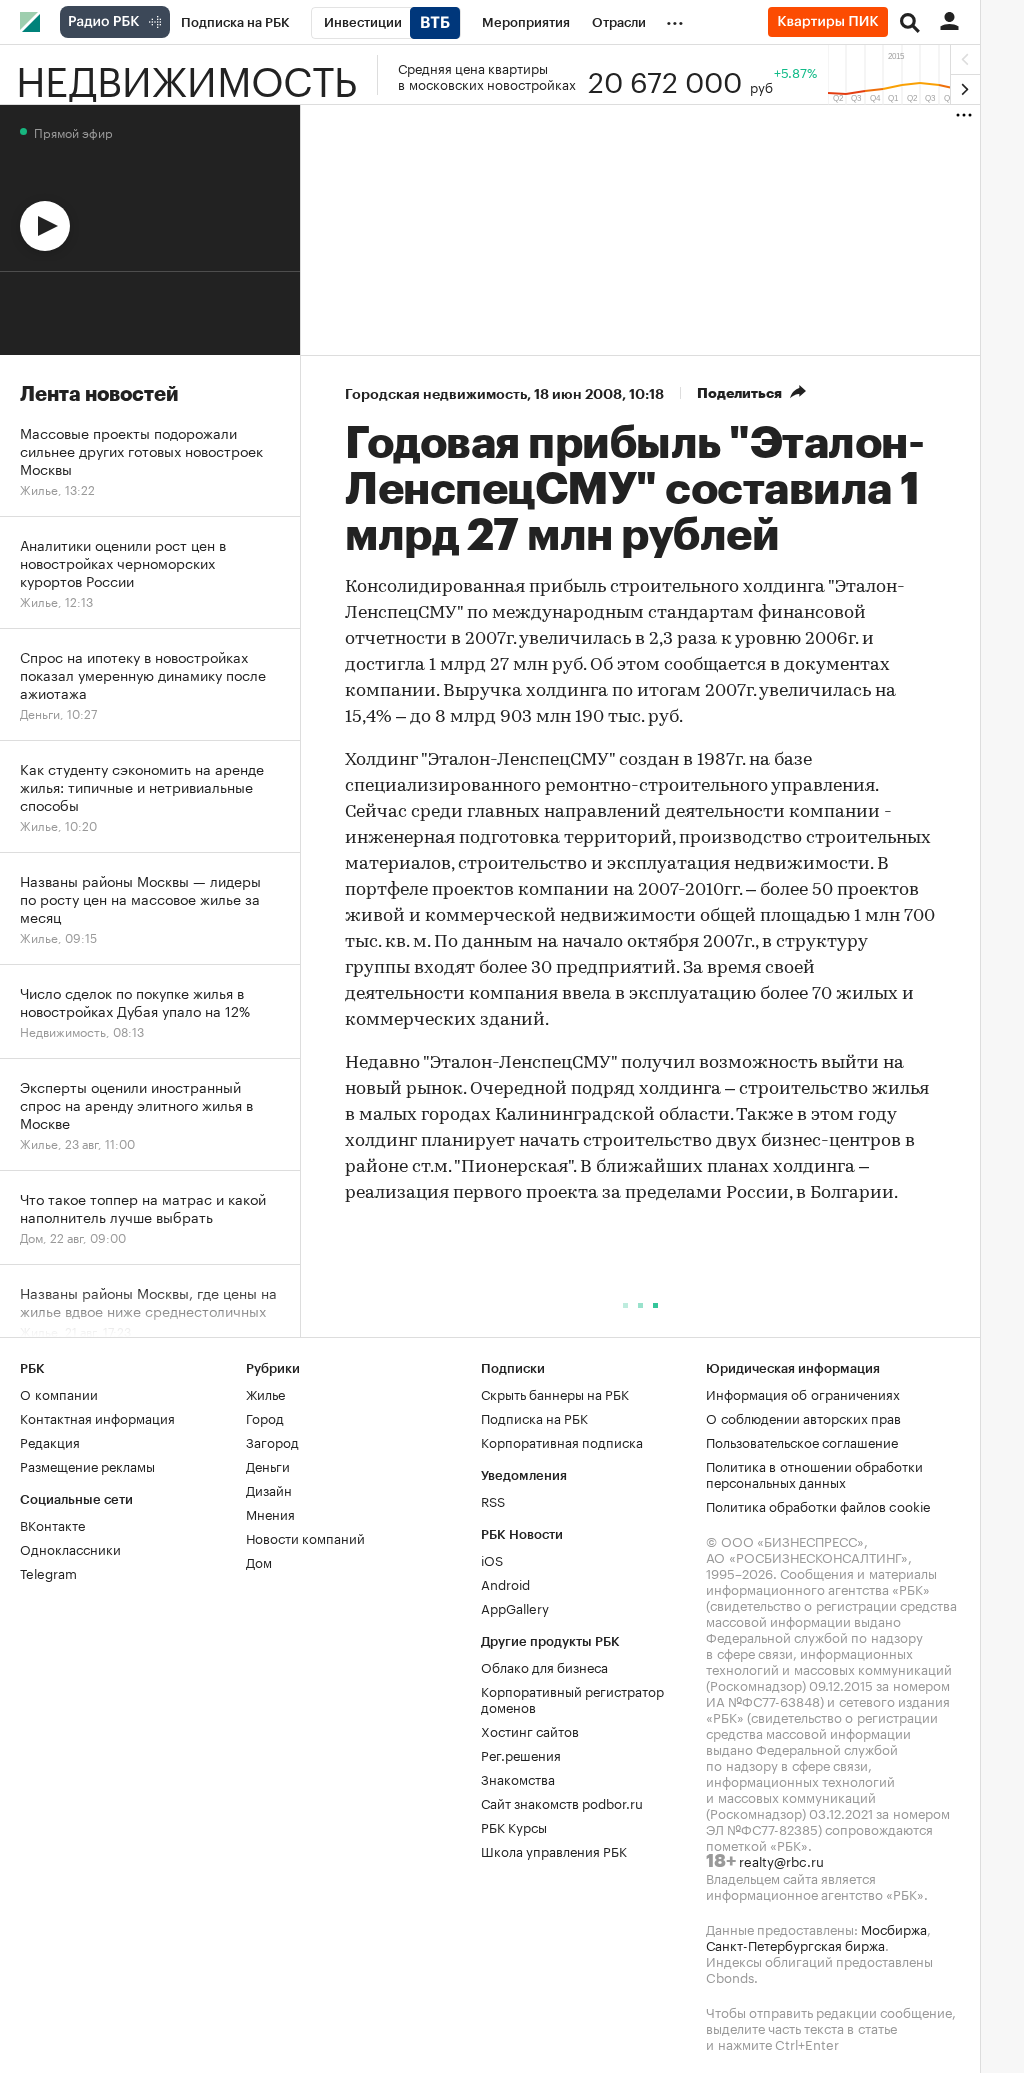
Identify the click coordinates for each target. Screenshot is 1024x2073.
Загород (272, 1441)
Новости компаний (305, 1537)
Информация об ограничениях (803, 1393)
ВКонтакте (52, 1524)
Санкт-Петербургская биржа (795, 1944)
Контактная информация (97, 1417)
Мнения (270, 1513)
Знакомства (518, 1778)
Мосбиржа (894, 1928)
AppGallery (515, 1607)
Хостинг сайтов (530, 1730)
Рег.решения (521, 1754)
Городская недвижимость (436, 394)
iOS (492, 1559)
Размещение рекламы (87, 1465)
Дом (259, 1561)
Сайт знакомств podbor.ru (562, 1802)
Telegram (48, 1572)
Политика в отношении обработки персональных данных (814, 1473)
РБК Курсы (514, 1826)
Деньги (268, 1465)
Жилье (265, 1393)
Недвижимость (186, 75)
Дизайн (269, 1489)
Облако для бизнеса (544, 1666)
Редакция (50, 1441)
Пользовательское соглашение (802, 1441)
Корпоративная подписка (562, 1441)
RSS (493, 1500)
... (675, 19)
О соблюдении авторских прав (803, 1417)
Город (265, 1417)
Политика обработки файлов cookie (818, 1505)
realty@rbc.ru (781, 1860)
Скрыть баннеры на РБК (555, 1393)
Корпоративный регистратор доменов (572, 1698)
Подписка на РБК (534, 1417)
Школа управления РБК (554, 1850)
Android (505, 1583)
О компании (59, 1393)
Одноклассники (70, 1548)
